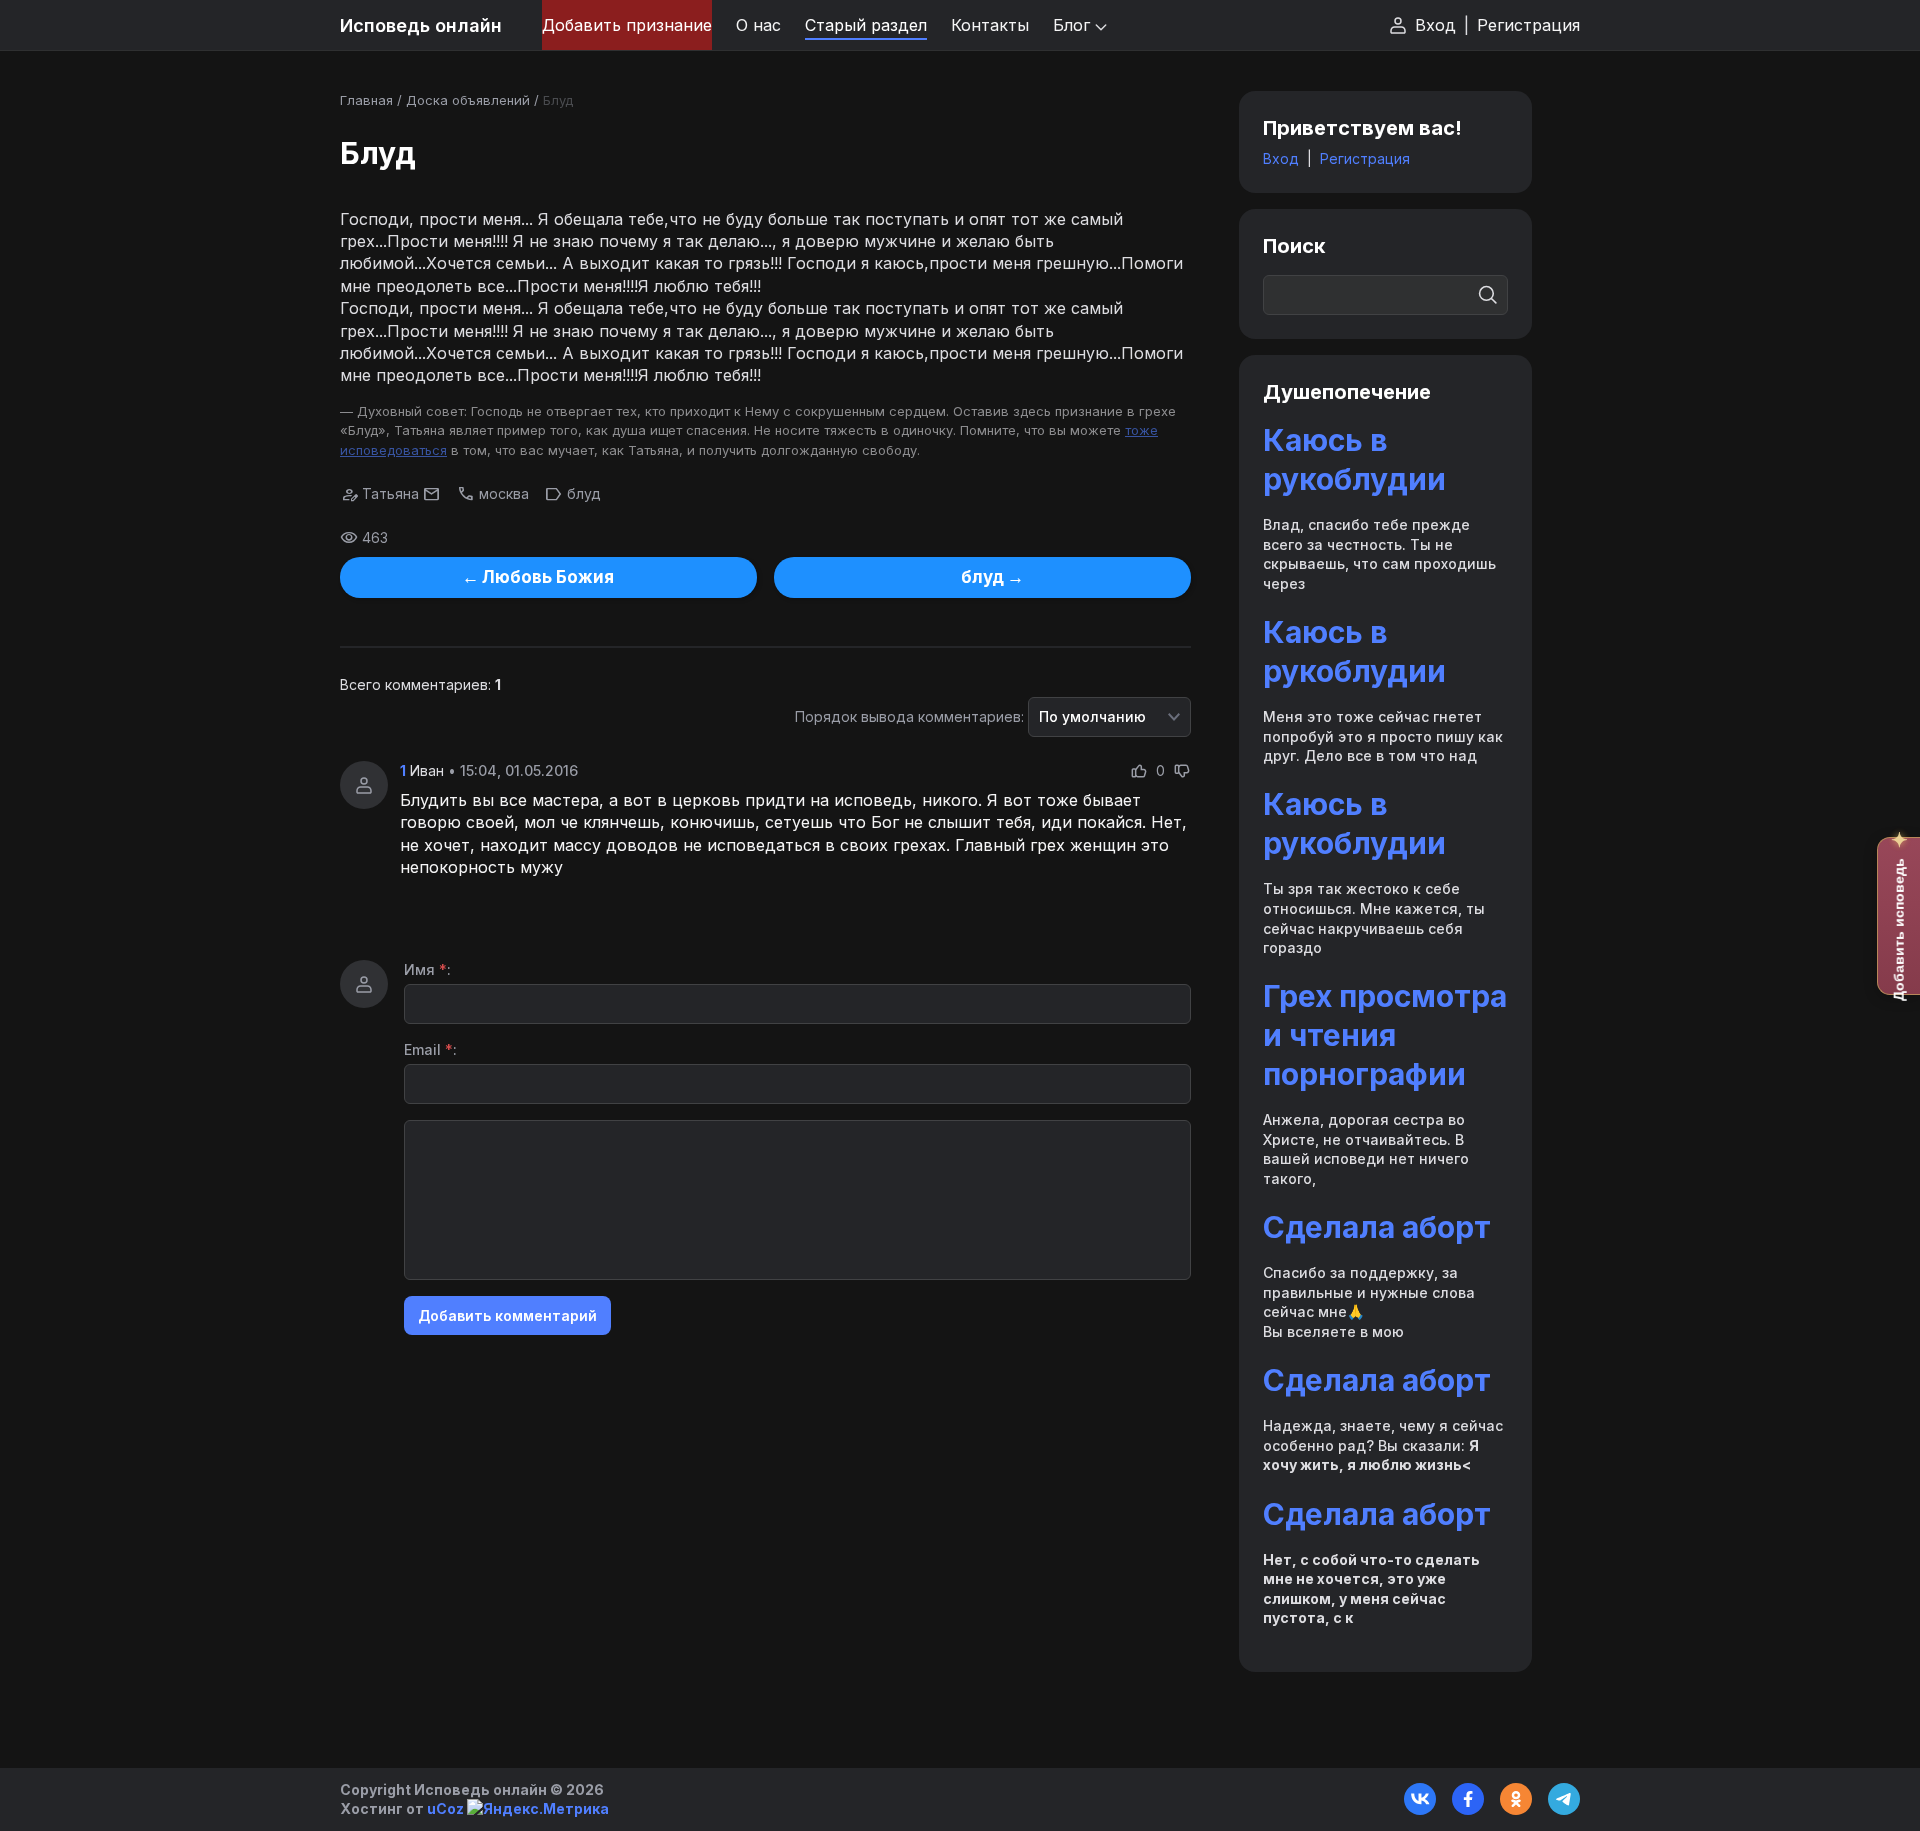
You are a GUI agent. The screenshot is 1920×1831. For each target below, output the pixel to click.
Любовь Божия (548, 577)
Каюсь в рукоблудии (1354, 459)
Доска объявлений (468, 100)
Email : (430, 1049)
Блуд (558, 100)
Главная (366, 100)
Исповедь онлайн (421, 25)
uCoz (445, 1808)
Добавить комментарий (507, 1315)
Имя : (427, 969)
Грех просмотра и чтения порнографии (1385, 1035)
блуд (584, 493)
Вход (1435, 25)
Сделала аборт (1377, 1227)
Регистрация (1528, 25)
